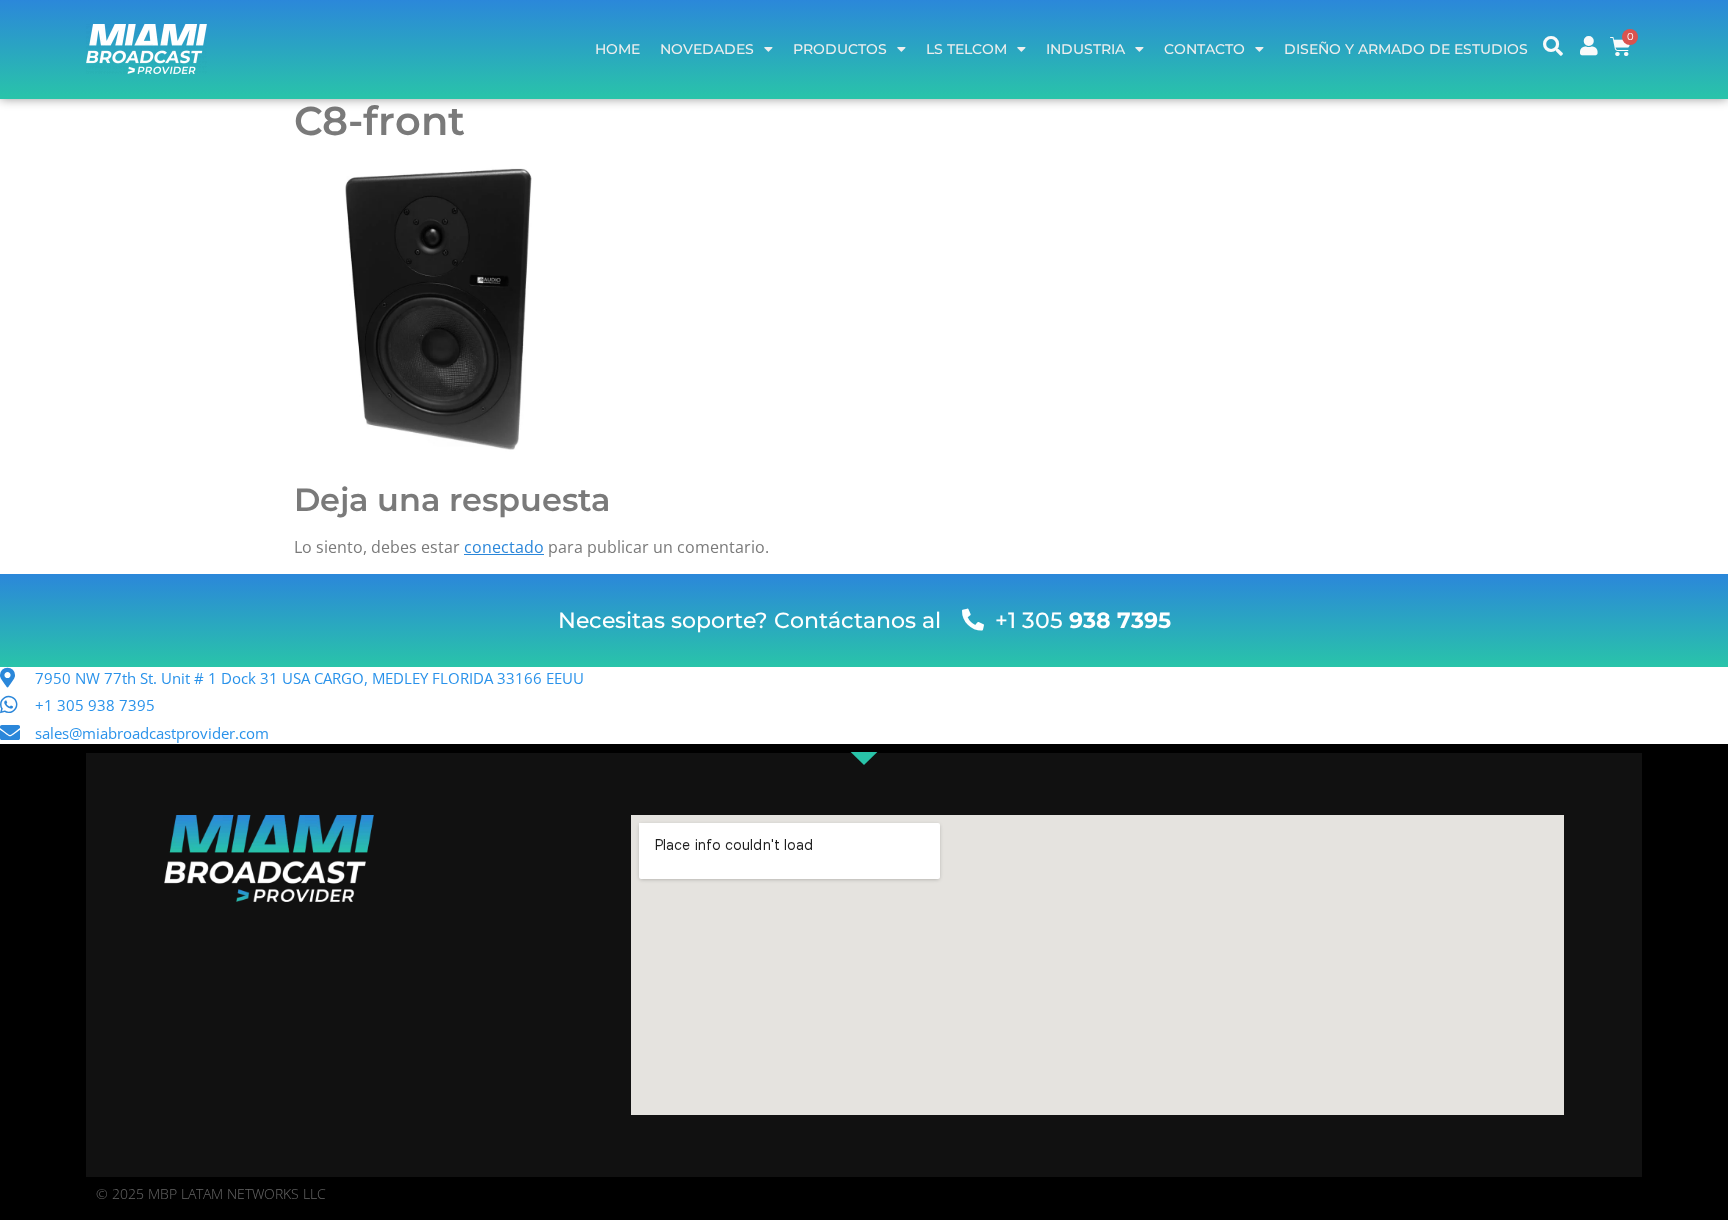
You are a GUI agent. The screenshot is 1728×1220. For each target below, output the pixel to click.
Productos (840, 49)
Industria (1085, 49)
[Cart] (1620, 46)
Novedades (707, 49)
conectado (504, 547)
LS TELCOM (966, 49)
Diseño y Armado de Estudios (1406, 49)
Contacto (1204, 49)
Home (617, 49)
